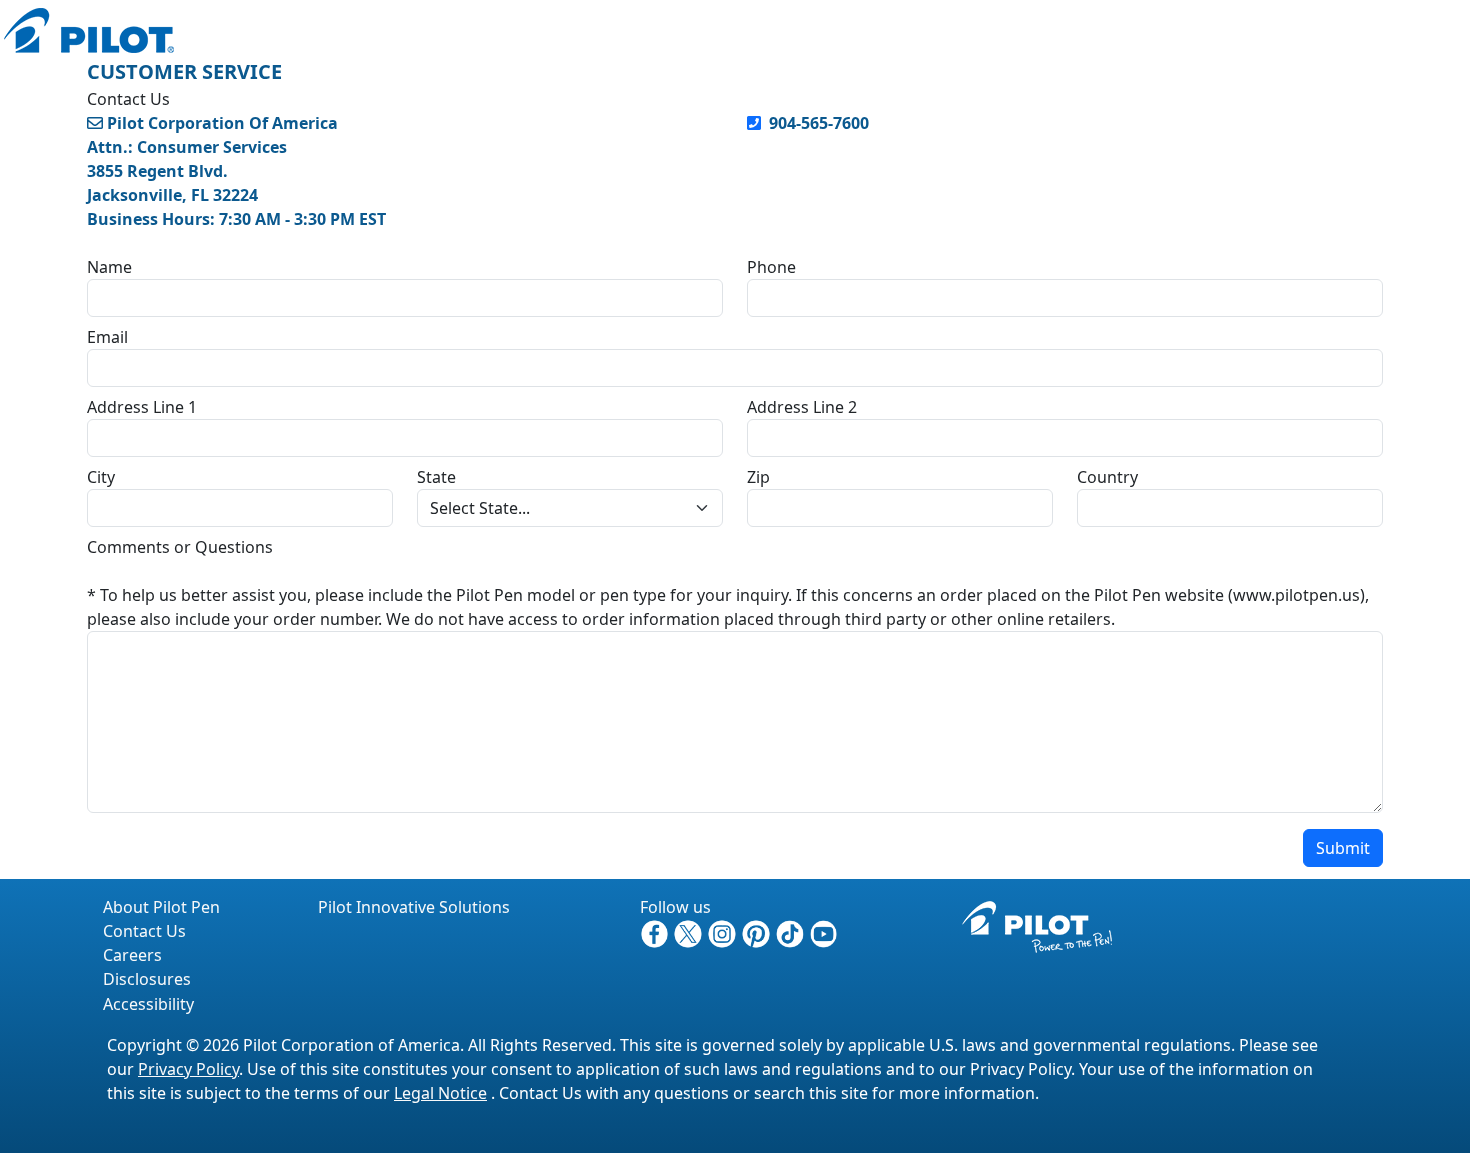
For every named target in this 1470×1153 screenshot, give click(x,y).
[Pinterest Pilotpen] (758, 932)
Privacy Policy (188, 1069)
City (101, 477)
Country (1107, 477)
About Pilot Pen (161, 907)
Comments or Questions (180, 547)
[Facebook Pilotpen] (657, 932)
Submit (1343, 848)
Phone (771, 267)
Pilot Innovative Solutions (414, 907)
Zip (758, 477)
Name (109, 267)
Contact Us (144, 931)
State (436, 477)
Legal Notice (440, 1093)
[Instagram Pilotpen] (724, 932)
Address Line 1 (142, 407)
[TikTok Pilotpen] (792, 932)
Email (107, 337)
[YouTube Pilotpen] (824, 932)
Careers (132, 955)
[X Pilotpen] (690, 932)
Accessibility (148, 1004)
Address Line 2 (802, 407)
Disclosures (147, 979)
